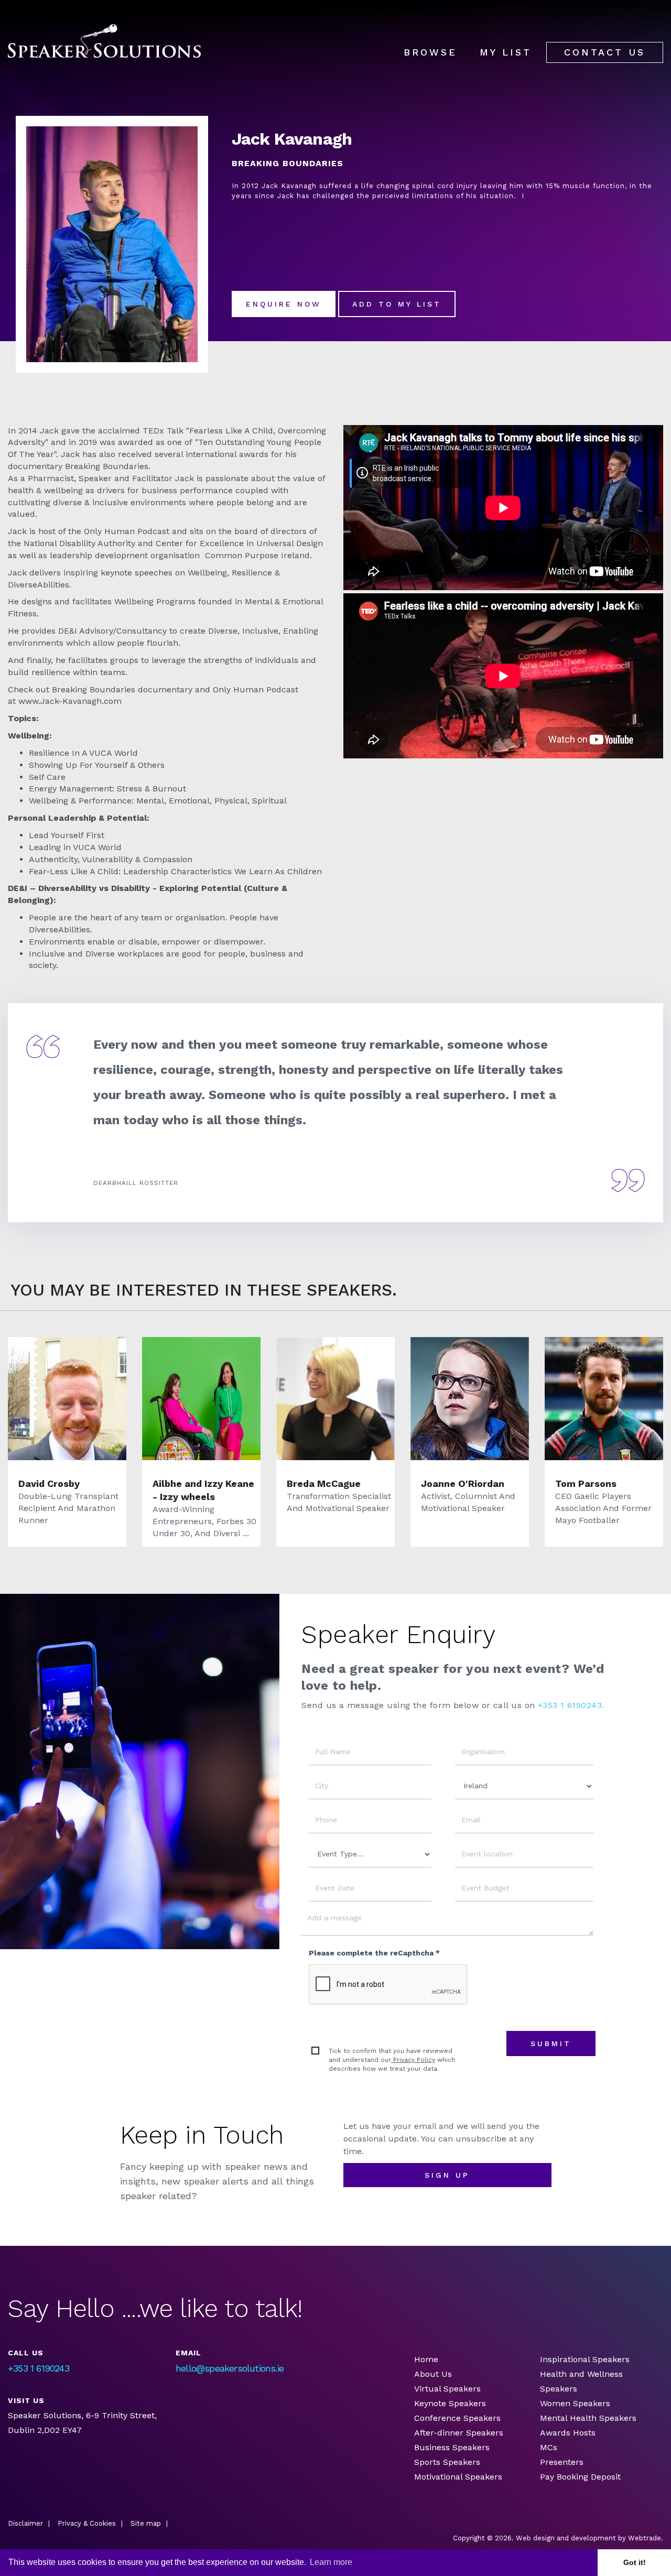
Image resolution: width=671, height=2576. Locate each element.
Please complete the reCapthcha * (374, 1953)
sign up (447, 2175)
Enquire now (284, 304)
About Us (433, 2374)
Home (426, 2359)
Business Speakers (452, 2447)
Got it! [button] (635, 2562)
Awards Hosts (568, 2433)
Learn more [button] (331, 2562)
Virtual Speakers (447, 2389)
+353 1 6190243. (571, 1705)
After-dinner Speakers (459, 2433)
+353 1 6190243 (39, 2368)
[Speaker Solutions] (104, 41)
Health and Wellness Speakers (581, 2381)
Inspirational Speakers (585, 2359)
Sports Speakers (447, 2462)
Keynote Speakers (450, 2403)
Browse (430, 52)
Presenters (563, 2462)
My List (506, 52)
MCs (549, 2447)
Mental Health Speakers (588, 2418)
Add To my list (397, 304)
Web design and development (566, 2538)
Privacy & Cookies (87, 2523)
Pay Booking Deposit (580, 2477)
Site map (146, 2523)
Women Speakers (575, 2403)
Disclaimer (25, 2523)
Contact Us (605, 52)
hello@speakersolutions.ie (230, 2368)
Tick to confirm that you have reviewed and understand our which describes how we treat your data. (392, 2060)
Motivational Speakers (458, 2477)
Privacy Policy (413, 2060)
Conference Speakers (457, 2418)
